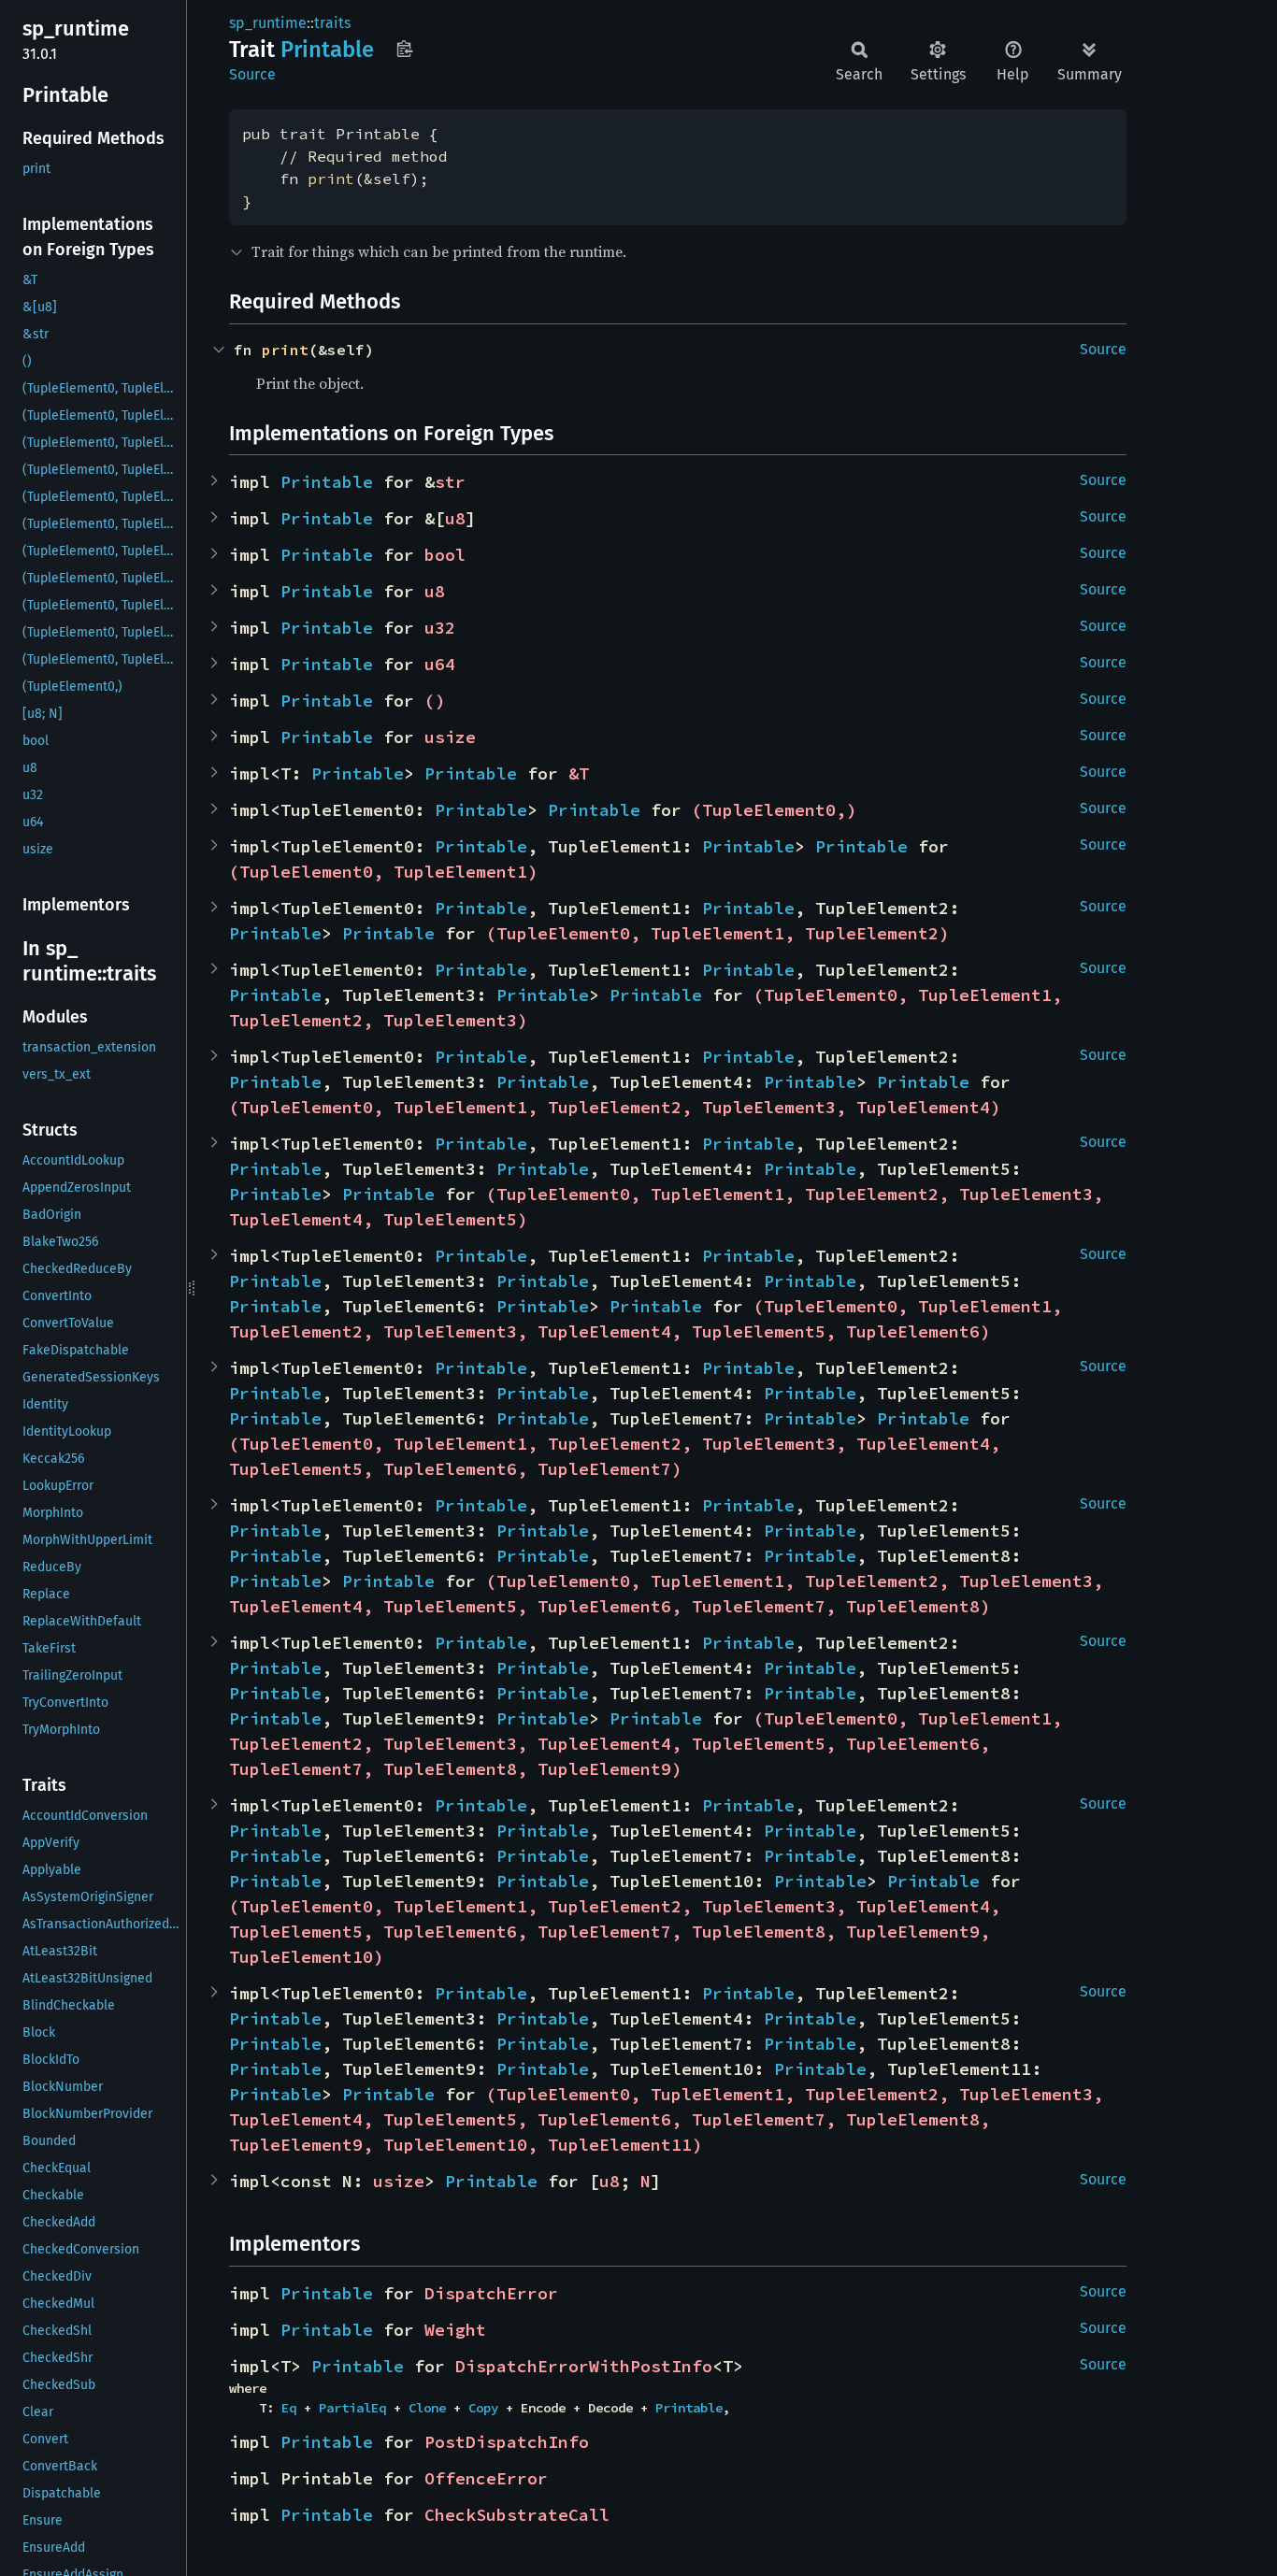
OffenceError (486, 2478)
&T (579, 773)
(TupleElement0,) (774, 810)
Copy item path (404, 49)
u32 (440, 628)
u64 (440, 664)
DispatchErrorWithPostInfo (584, 2366)
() (435, 701)
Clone (427, 2408)
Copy (483, 2408)
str (450, 482)
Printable (327, 482)
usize (450, 737)
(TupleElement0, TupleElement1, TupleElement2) (717, 933)
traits (332, 23)
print (331, 179)
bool (445, 555)
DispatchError (491, 2293)
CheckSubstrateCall (517, 2515)
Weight (455, 2330)
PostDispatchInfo (507, 2442)
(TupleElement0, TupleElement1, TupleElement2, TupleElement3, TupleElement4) (615, 1107)
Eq (289, 2408)
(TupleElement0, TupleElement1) (383, 872)
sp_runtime (268, 23)
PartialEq (352, 2408)
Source (252, 74)
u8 (455, 518)
